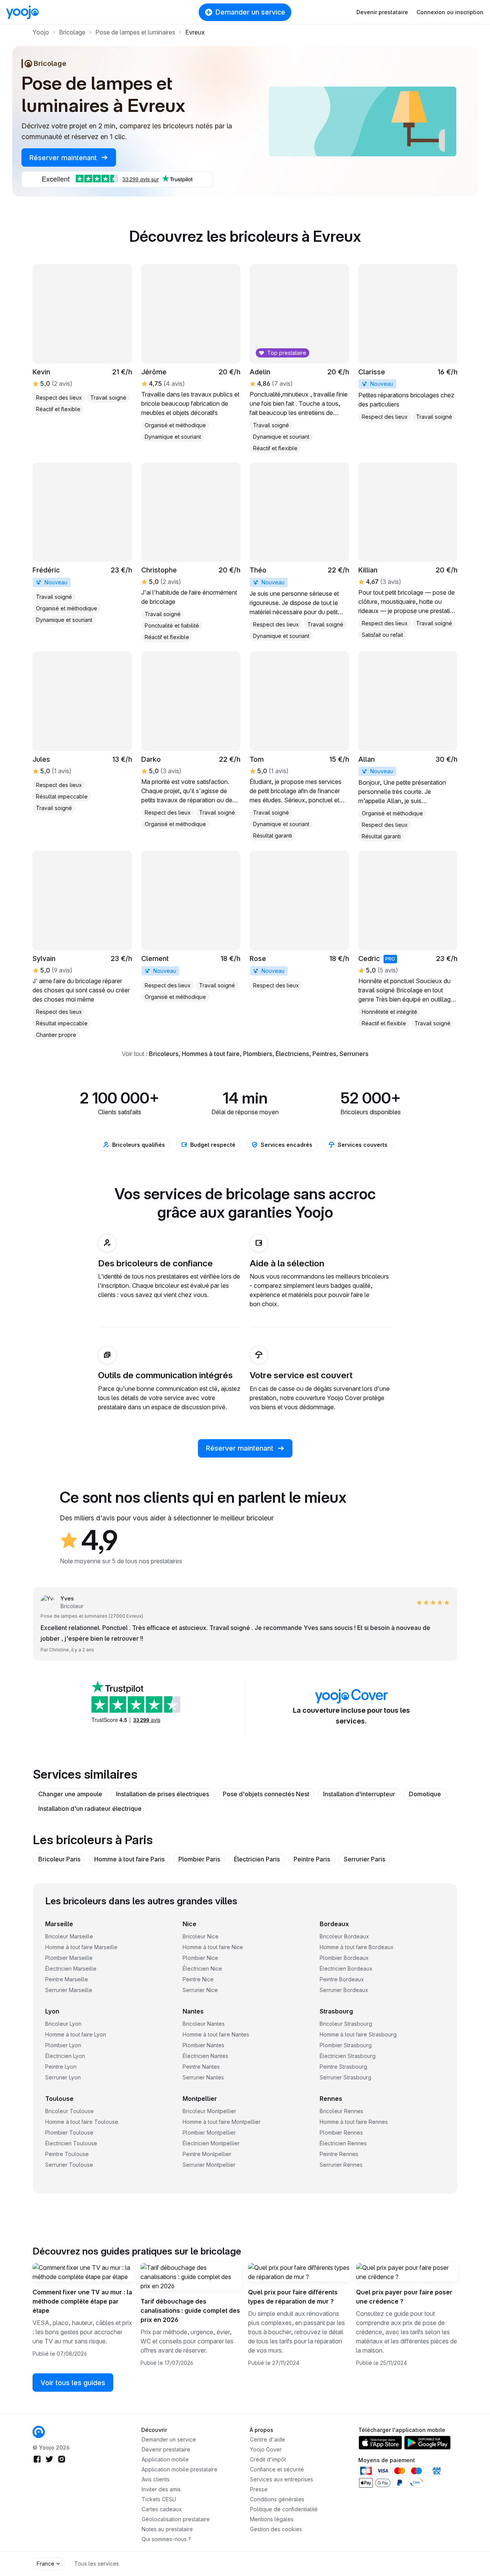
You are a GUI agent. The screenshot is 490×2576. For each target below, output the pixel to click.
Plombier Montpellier (209, 2132)
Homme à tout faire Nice (213, 1947)
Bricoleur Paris (59, 1859)
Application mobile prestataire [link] (180, 2469)
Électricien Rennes (343, 2143)
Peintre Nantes (201, 2067)
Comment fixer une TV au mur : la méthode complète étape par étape (82, 2301)
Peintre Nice (198, 1979)
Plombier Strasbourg (346, 2045)
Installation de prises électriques (163, 1794)
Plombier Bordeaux (344, 1958)
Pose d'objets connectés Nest (266, 1794)
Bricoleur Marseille (69, 1936)
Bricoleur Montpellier (209, 2111)
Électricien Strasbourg (348, 2056)
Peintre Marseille (67, 1979)
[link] (408, 343)
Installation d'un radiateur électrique (90, 1809)
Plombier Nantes (203, 2045)
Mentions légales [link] (272, 2519)
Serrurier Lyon (63, 2077)
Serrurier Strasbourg (345, 2077)
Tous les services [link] (97, 2564)
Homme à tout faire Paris (129, 1859)
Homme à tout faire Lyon (76, 2034)
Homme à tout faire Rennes (354, 2122)
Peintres (324, 1054)
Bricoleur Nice (201, 1936)
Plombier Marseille (69, 1958)
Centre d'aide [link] (268, 2439)
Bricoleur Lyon (63, 2024)
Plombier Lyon (63, 2045)
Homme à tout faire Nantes (216, 2034)
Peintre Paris (312, 1859)
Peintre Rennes (339, 2154)
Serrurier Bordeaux (344, 1990)
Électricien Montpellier (211, 2143)
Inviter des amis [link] (161, 2489)
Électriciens (292, 1054)
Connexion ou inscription (450, 12)
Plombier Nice (200, 1958)
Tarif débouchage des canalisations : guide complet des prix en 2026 (190, 2310)
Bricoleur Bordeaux (344, 1936)
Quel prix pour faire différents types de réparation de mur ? (293, 2297)
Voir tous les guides (73, 2383)
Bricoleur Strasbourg (346, 2024)
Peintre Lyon (61, 2067)
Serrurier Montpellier (209, 2165)
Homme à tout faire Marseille (81, 1947)
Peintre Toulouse (67, 2154)
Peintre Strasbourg (343, 2067)
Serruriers (354, 1054)
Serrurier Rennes (341, 2165)
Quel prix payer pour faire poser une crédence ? (404, 2297)
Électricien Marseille (71, 1968)
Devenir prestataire (382, 12)
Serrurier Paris (364, 1859)
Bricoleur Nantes (204, 2024)
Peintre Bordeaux (342, 1979)
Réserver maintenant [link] (64, 158)
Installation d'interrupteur (359, 1794)
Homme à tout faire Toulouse (82, 2122)
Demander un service (250, 12)
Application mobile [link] (165, 2459)
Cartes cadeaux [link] (162, 2509)
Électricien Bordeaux (346, 1968)
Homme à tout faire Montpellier (222, 2122)
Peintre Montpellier (207, 2154)
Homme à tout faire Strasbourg (358, 2034)
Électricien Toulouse (71, 2143)
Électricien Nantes (205, 2056)
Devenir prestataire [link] (166, 2449)
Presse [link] (259, 2489)
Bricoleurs (164, 1054)
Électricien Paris (257, 1859)
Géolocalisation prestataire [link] (176, 2519)
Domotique (425, 1794)
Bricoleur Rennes (341, 2111)
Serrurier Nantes (203, 2077)
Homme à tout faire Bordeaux (357, 1947)
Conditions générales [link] (277, 2499)
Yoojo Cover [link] (266, 2449)
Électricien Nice (202, 1968)
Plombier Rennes (341, 2132)
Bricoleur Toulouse (69, 2111)
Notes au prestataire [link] (167, 2529)
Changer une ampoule (70, 1794)
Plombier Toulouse (69, 2132)
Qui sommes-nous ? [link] (166, 2539)
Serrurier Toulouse (69, 2165)
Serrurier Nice (200, 1990)
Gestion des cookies (276, 2529)
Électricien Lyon (65, 2056)
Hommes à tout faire (211, 1054)
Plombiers (258, 1054)
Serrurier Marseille (69, 1990)
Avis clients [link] (156, 2479)
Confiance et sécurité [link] (277, 2469)
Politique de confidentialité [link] (284, 2509)
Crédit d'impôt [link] (268, 2459)
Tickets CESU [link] (159, 2499)
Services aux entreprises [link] (282, 2479)
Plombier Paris (199, 1859)
